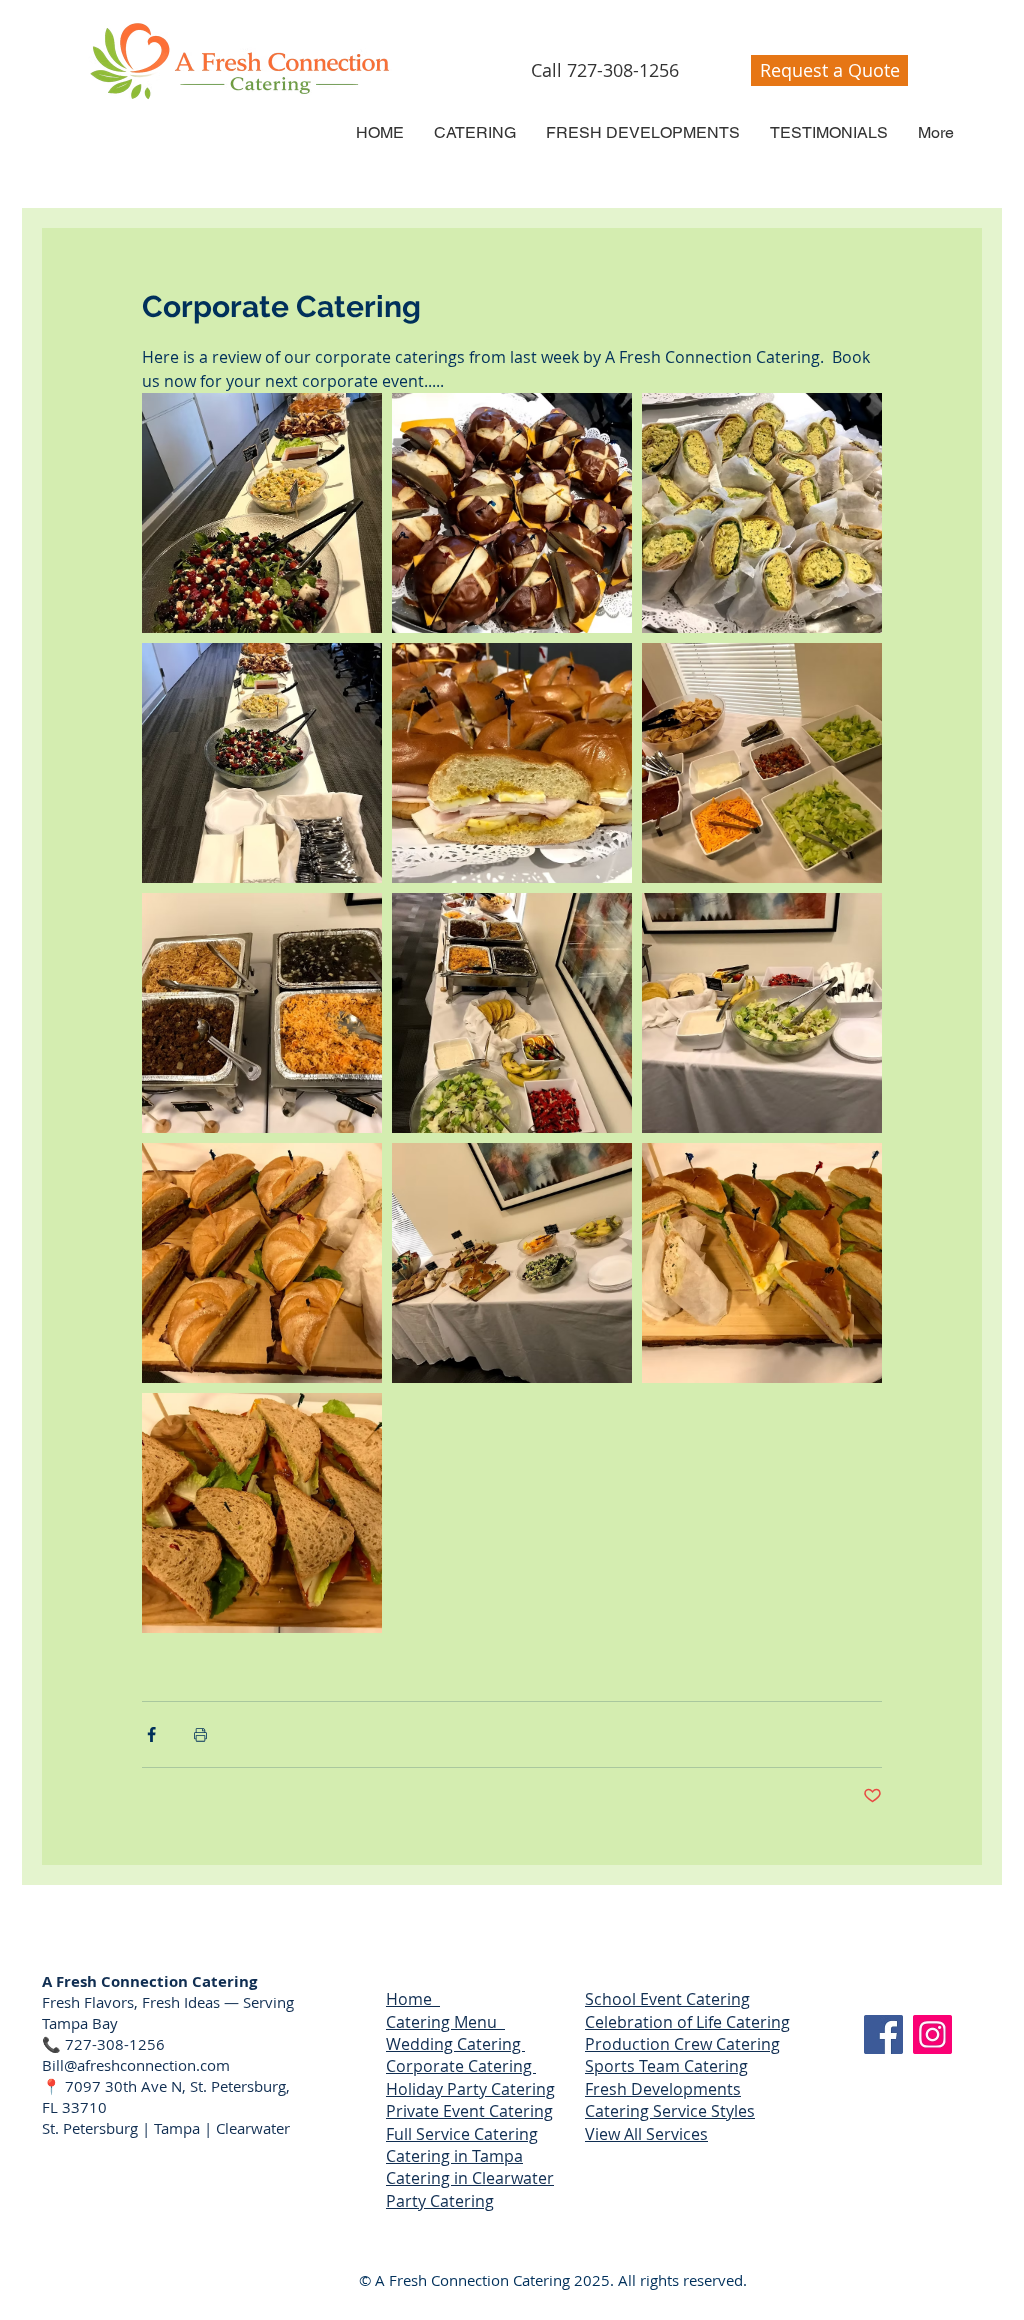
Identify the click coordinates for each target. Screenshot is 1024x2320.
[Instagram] (932, 2034)
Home (413, 1999)
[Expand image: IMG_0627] (512, 513)
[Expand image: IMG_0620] (512, 1013)
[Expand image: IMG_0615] (512, 1263)
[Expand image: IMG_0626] (762, 513)
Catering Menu (445, 2022)
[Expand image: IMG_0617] (262, 1513)
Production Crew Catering (682, 2044)
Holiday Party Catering (470, 2089)
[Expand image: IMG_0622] (762, 763)
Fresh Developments (663, 2089)
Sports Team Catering (666, 2066)
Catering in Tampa (454, 2156)
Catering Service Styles (670, 2111)
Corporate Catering (461, 2066)
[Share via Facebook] (151, 1734)
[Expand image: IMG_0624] (512, 763)
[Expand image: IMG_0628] (262, 513)
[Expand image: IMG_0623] (262, 763)
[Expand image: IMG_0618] (262, 1263)
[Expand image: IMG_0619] (762, 1013)
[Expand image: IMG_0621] (262, 1013)
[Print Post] (200, 1734)
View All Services (646, 2134)
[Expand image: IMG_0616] (762, 1263)
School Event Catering (667, 1999)
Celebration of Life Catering (687, 2022)
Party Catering (440, 2201)
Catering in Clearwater (470, 2178)
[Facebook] (883, 2034)
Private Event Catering (469, 2111)
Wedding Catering (455, 2044)
